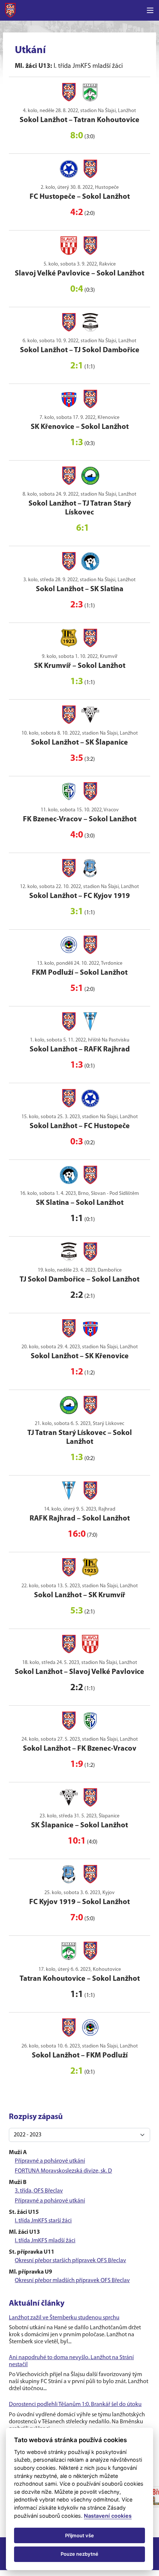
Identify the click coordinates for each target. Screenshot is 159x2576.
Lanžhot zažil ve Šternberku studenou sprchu (64, 2318)
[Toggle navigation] (150, 10)
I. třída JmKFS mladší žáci (45, 2241)
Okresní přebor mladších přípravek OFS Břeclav (72, 2281)
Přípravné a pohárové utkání (50, 2161)
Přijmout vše (79, 2535)
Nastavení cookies (108, 2516)
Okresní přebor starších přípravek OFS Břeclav (70, 2261)
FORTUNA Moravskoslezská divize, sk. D (63, 2171)
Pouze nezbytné (79, 2554)
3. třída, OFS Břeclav (39, 2191)
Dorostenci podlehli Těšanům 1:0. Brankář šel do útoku (75, 2405)
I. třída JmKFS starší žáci (43, 2221)
